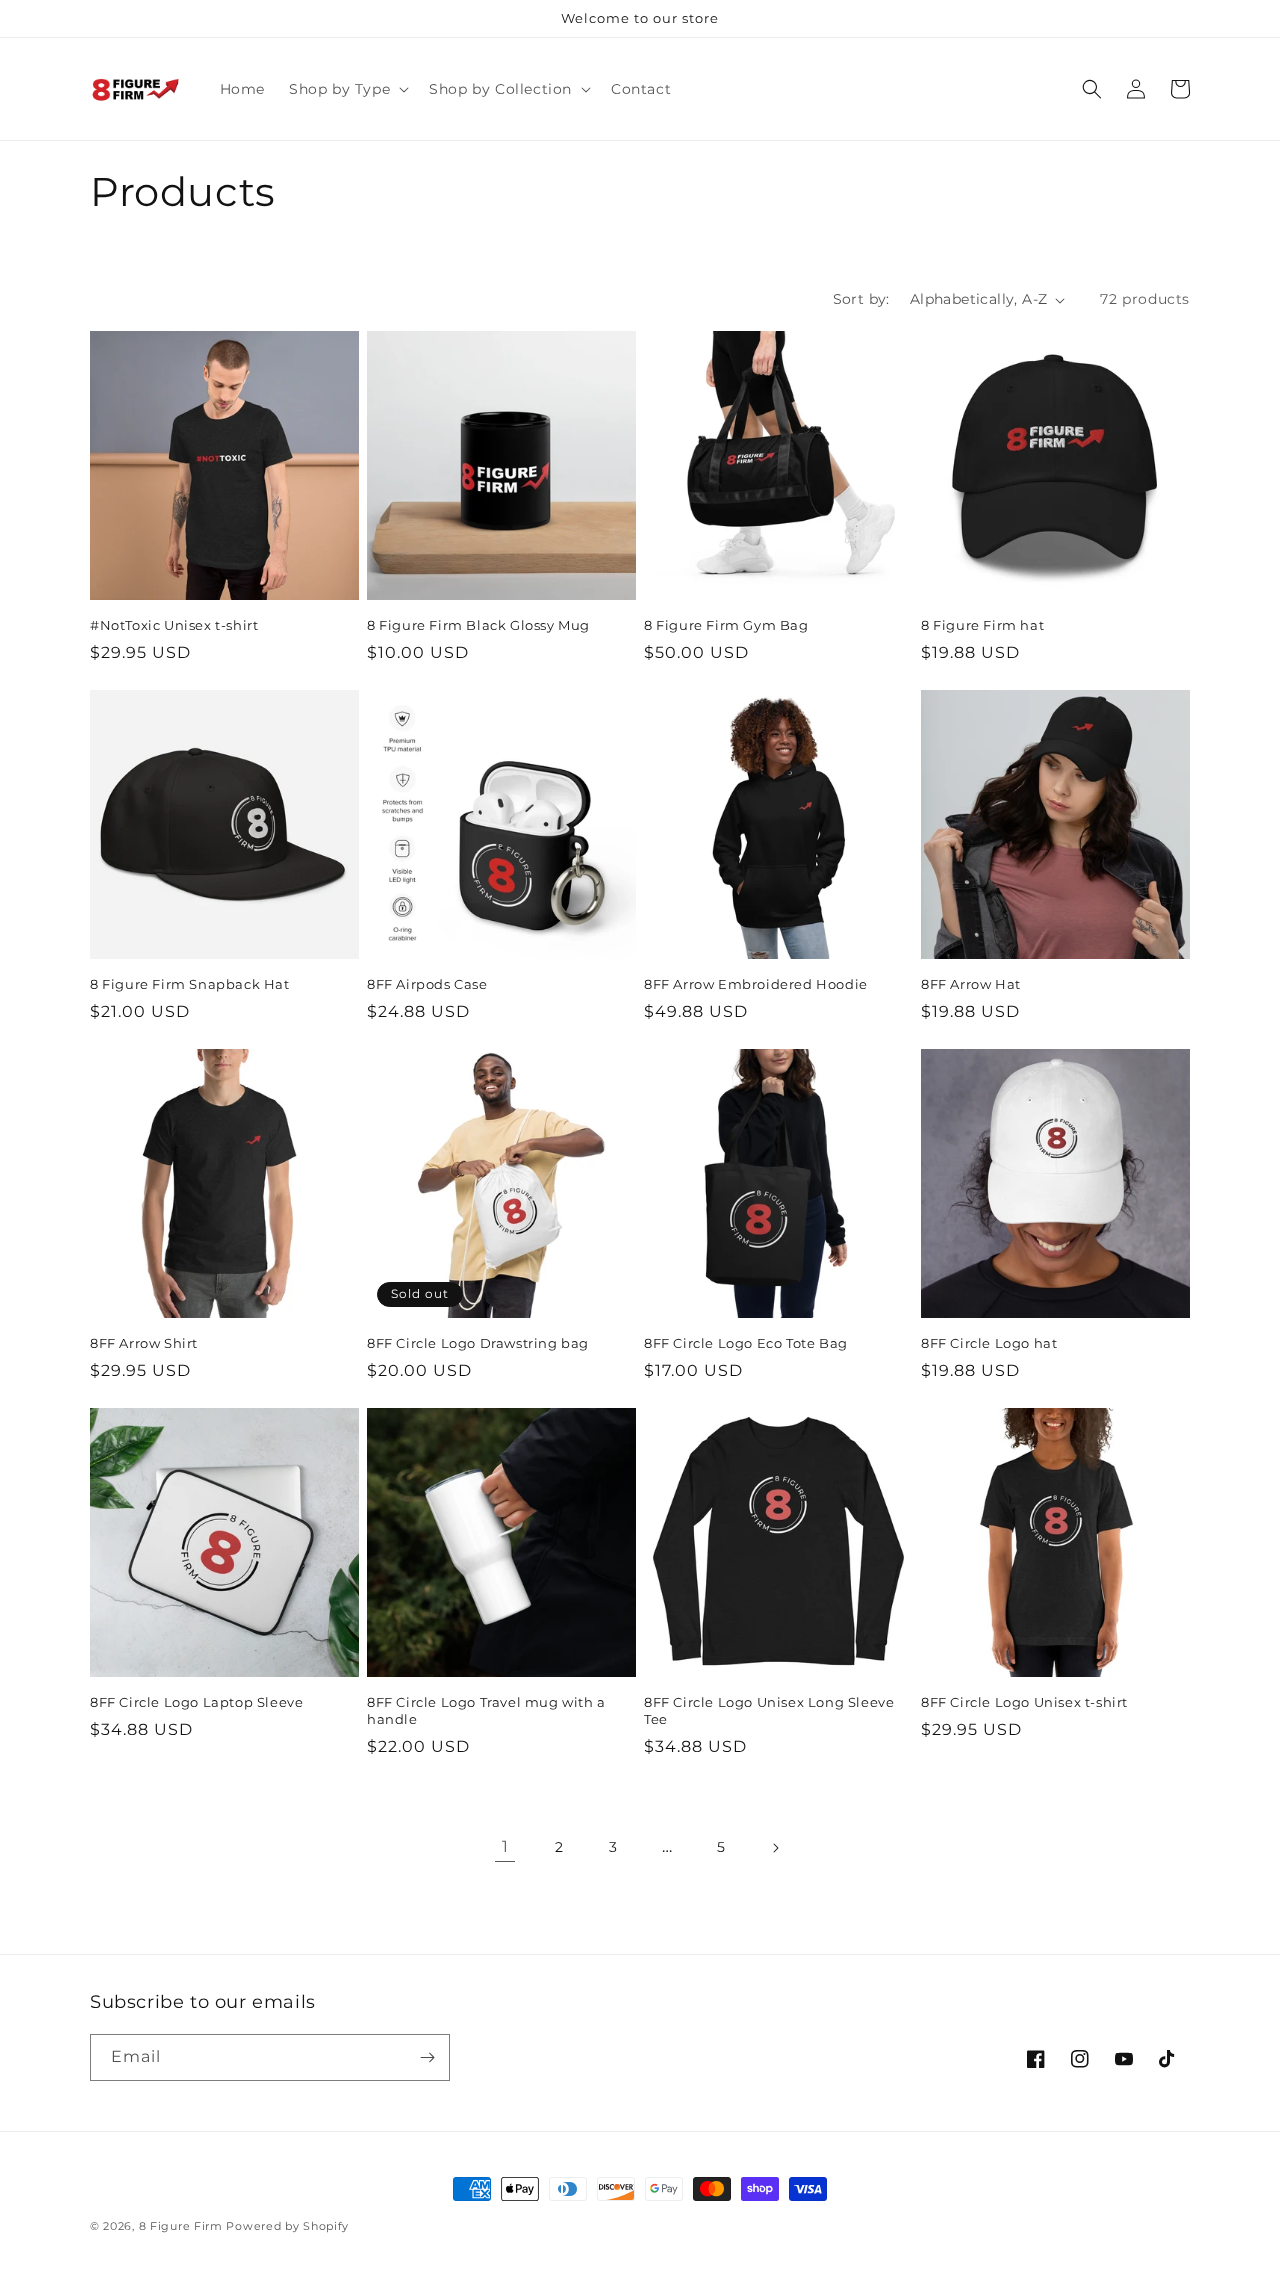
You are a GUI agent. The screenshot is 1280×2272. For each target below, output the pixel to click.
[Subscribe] (427, 2057)
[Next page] (775, 1848)
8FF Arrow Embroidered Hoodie (756, 984)
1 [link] (505, 1846)
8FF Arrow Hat (971, 984)
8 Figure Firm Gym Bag (726, 625)
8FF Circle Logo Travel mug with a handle (486, 1710)
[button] (347, 89)
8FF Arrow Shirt (144, 1343)
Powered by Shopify (287, 2226)
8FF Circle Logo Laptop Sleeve (196, 1702)
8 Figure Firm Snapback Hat (190, 984)
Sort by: (861, 299)
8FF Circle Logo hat (989, 1343)
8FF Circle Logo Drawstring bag (478, 1343)
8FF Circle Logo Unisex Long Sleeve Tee (769, 1710)
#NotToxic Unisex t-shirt (174, 625)
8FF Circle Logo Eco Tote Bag (746, 1343)
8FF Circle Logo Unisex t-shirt (1024, 1702)
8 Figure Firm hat (982, 625)
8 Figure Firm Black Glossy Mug (478, 625)
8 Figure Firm (181, 2226)
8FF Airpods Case (427, 984)
